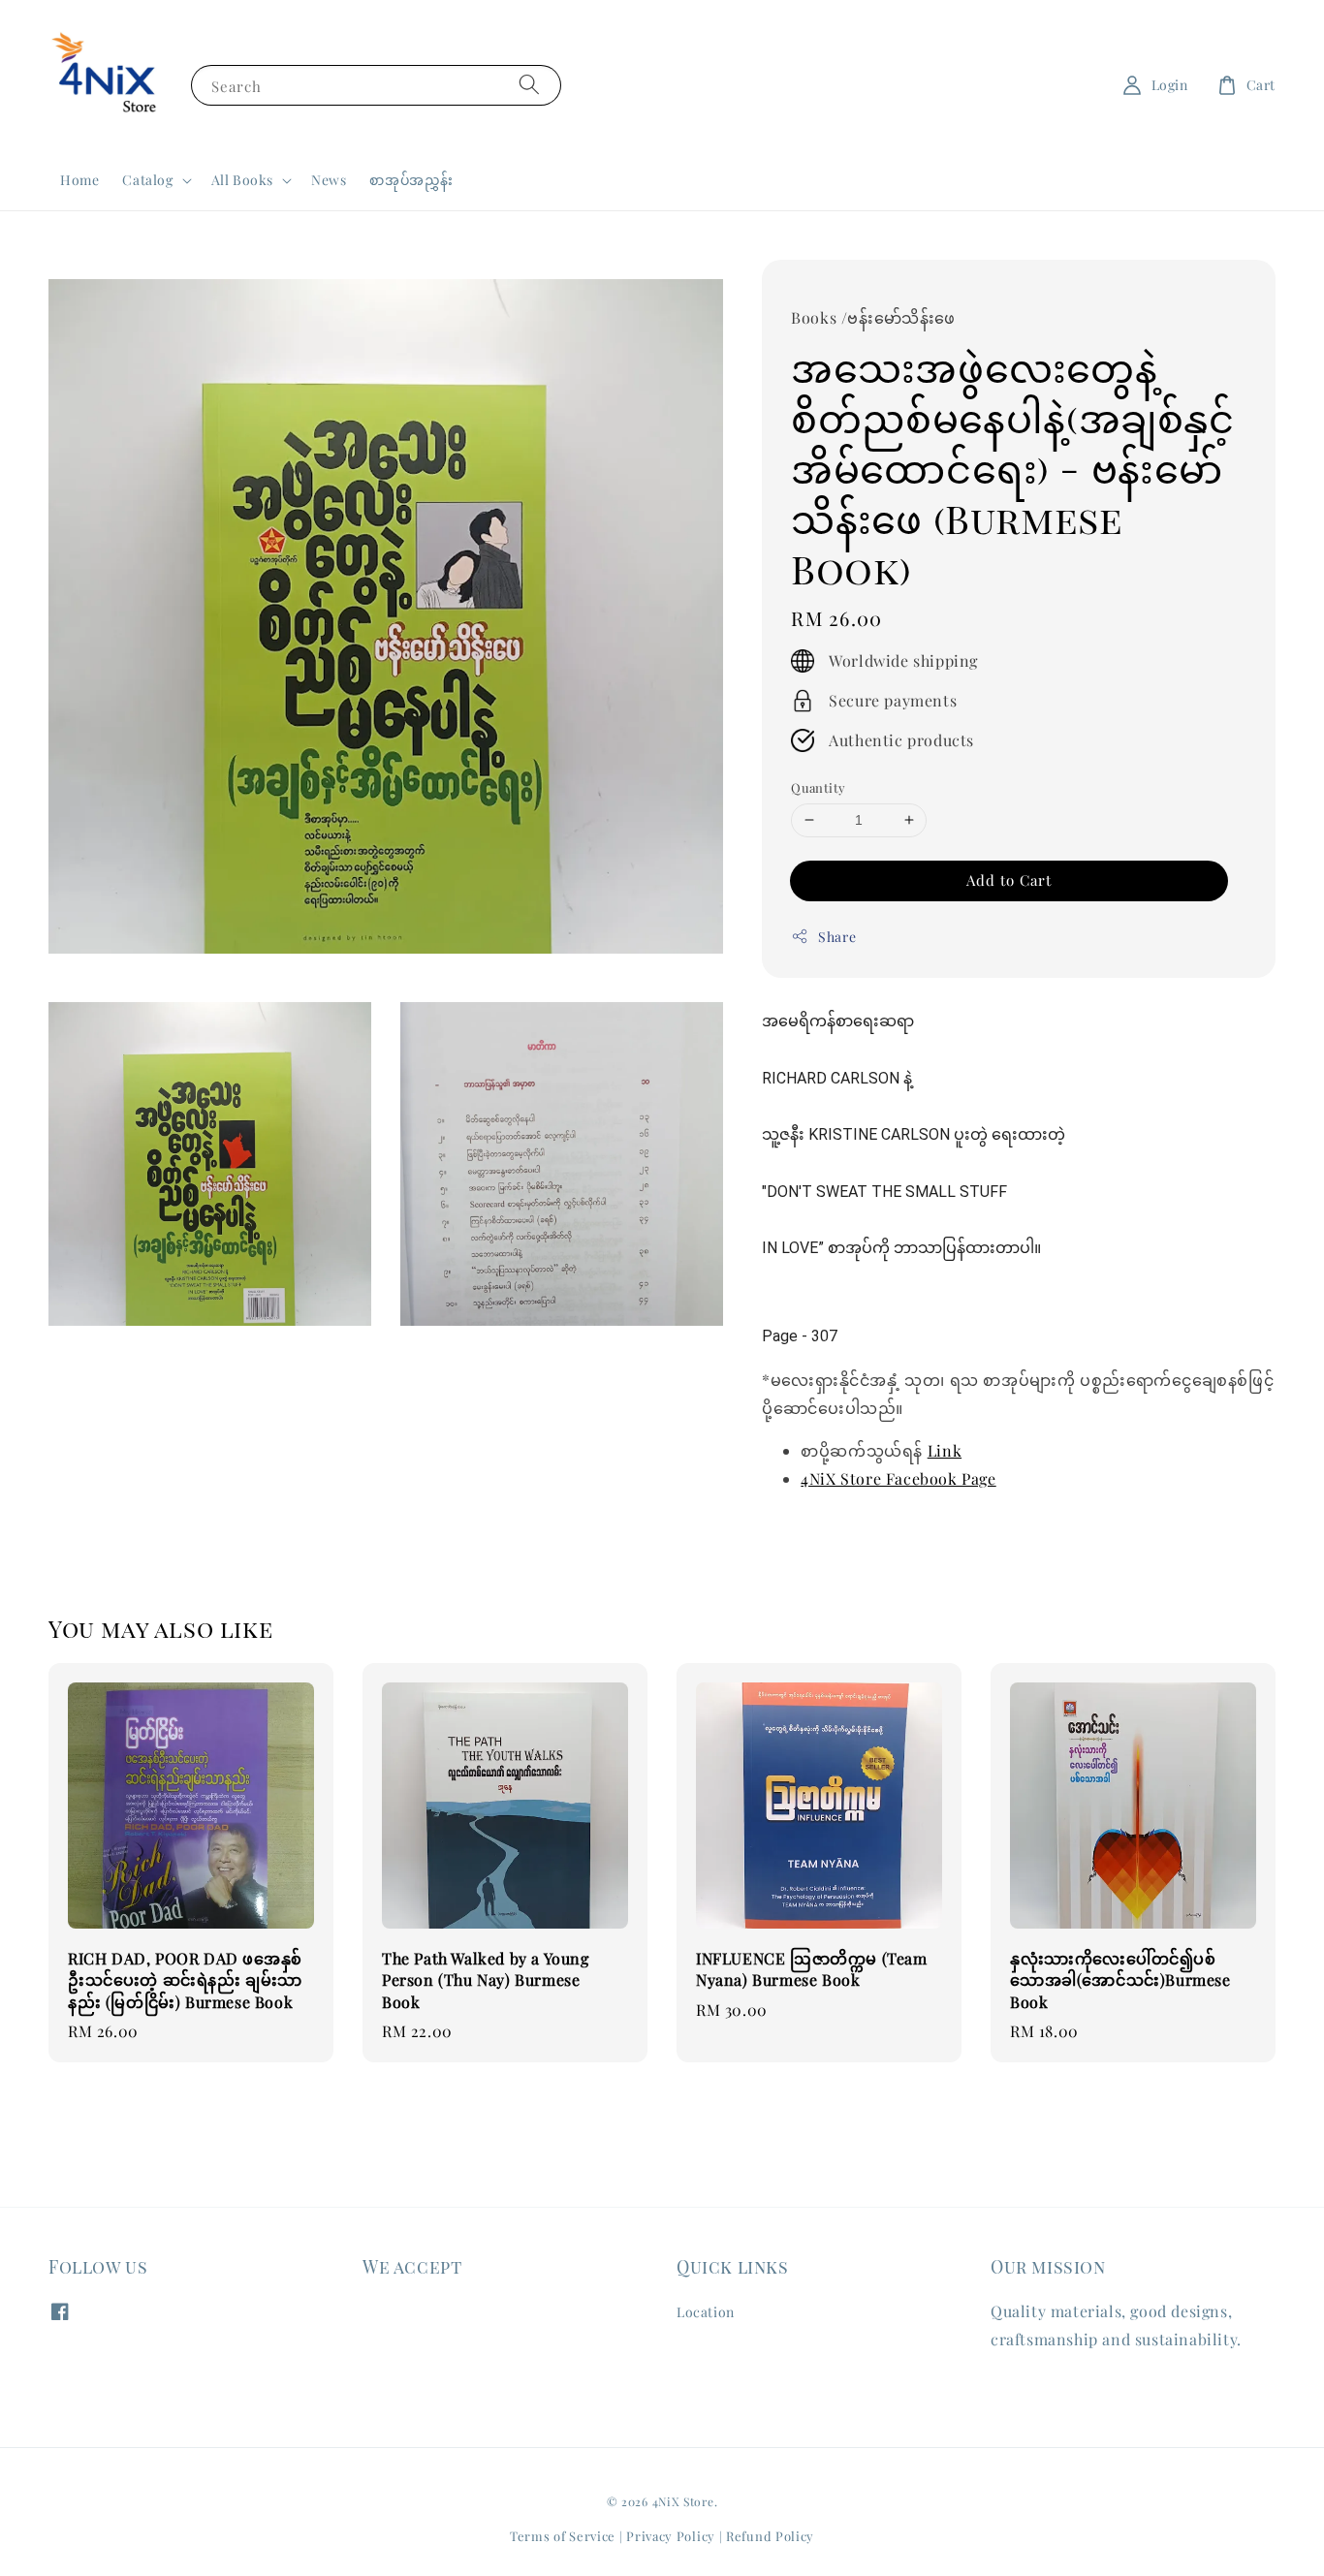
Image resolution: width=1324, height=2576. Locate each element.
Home (79, 180)
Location (706, 2312)
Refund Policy (770, 2536)
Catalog (147, 180)
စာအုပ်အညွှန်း (411, 180)
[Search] (529, 85)
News (329, 180)
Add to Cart (1009, 880)
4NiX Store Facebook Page (898, 1478)
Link (945, 1450)
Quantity (818, 787)
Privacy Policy (671, 2536)
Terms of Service (563, 2536)
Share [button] (837, 937)
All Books (242, 180)
